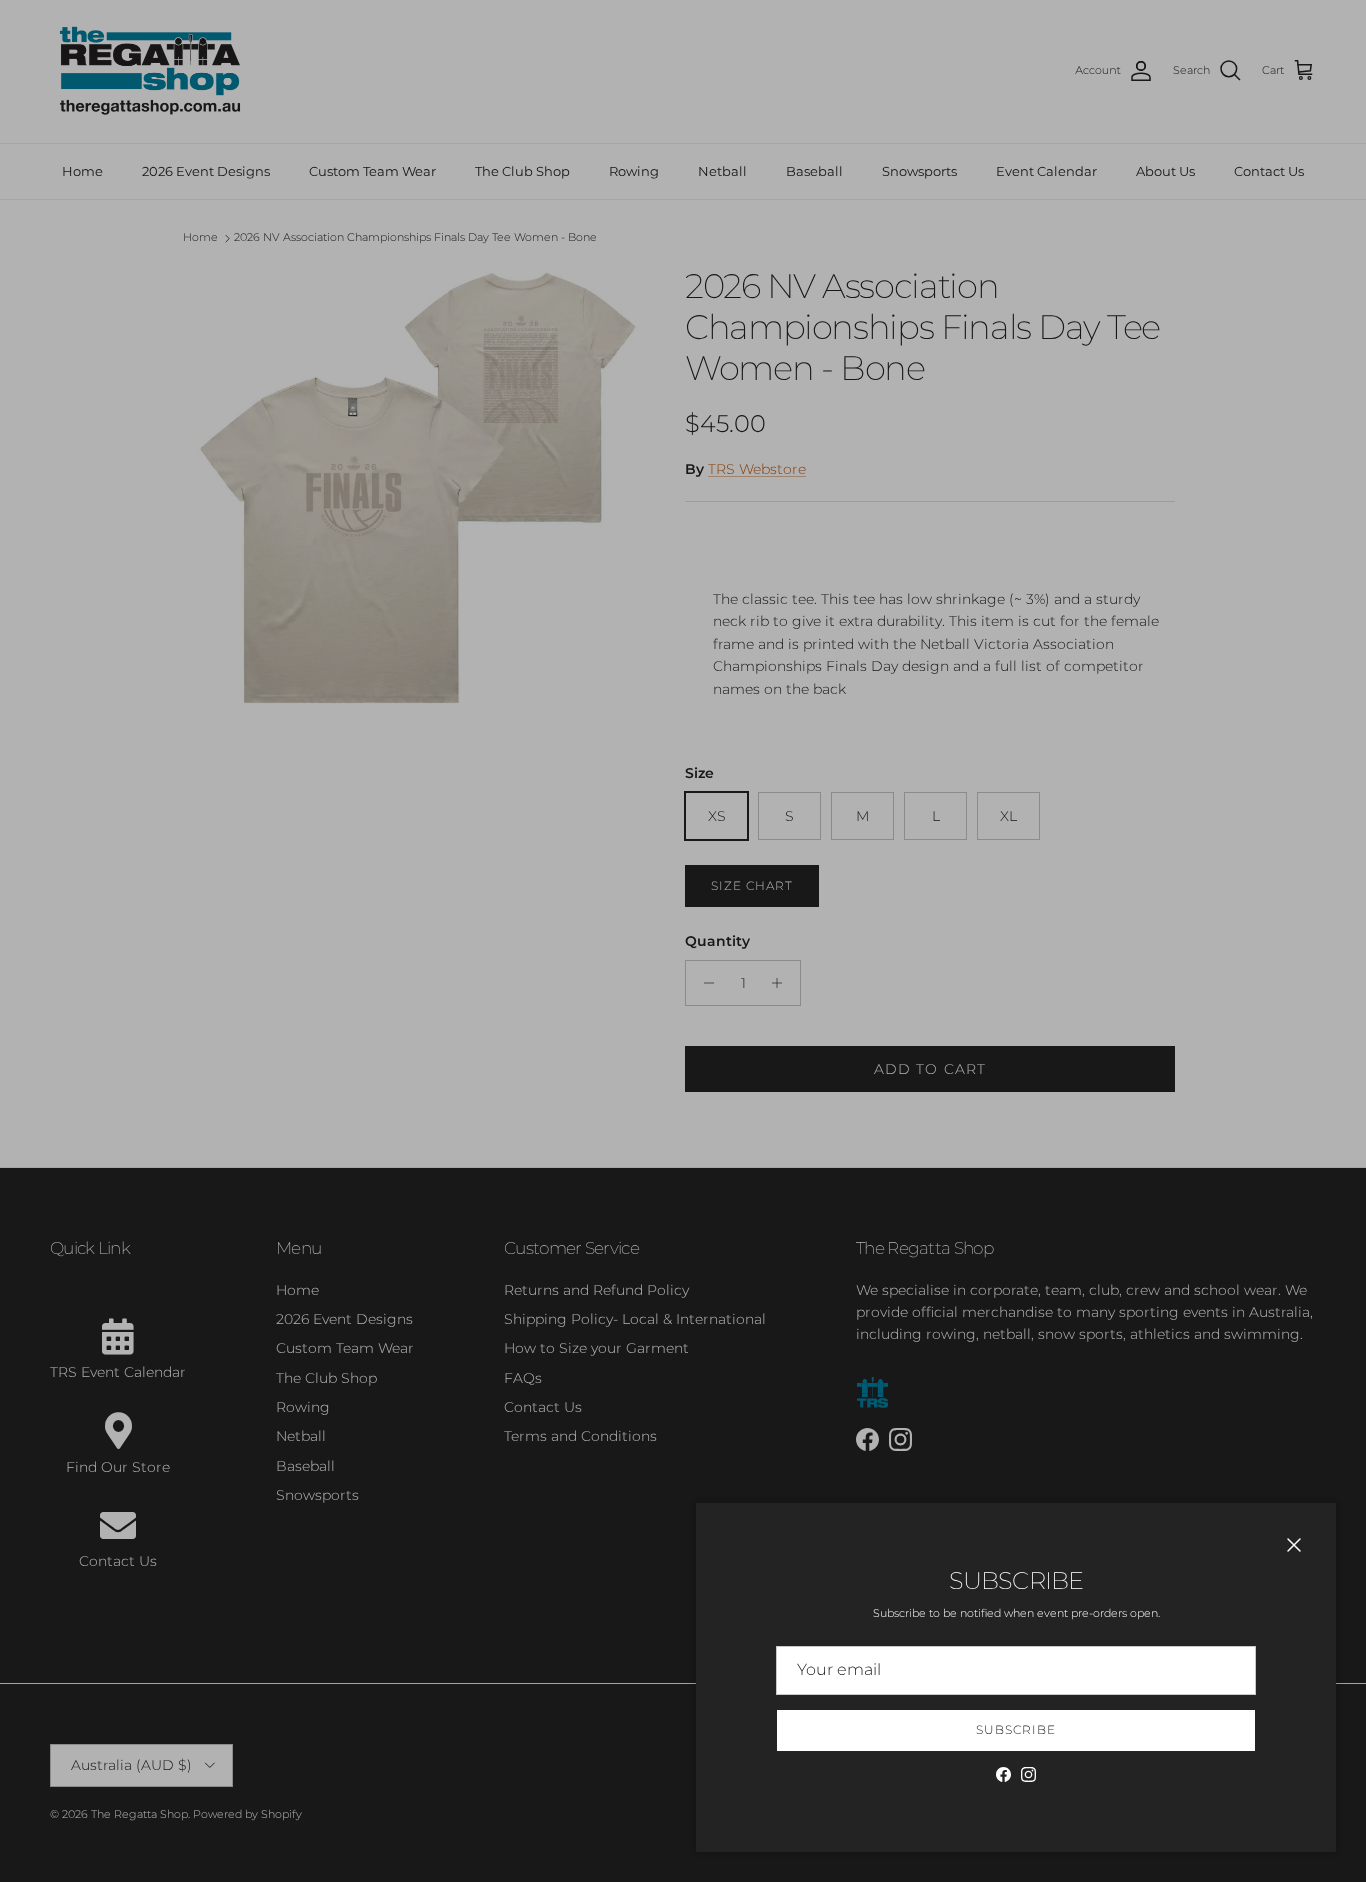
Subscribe (1016, 1729)
